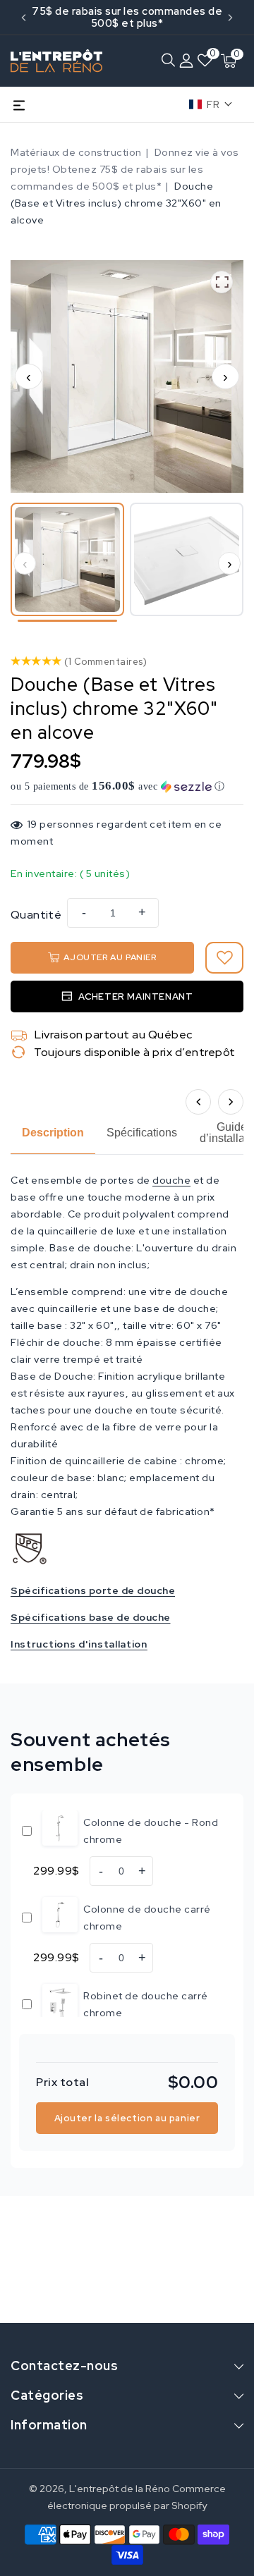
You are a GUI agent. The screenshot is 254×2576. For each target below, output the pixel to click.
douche (171, 1180)
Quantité (36, 915)
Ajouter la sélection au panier (127, 2118)
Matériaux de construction (76, 152)
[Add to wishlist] (224, 958)
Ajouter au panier (110, 957)
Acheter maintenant (136, 996)
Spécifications (142, 1133)
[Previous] (24, 18)
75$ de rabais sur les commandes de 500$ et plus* (127, 17)
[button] (168, 61)
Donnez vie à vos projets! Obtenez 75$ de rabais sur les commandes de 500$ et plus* (125, 169)
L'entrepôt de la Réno (120, 2489)
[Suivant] (231, 1102)
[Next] (230, 18)
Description (53, 1133)
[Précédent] (198, 1102)
